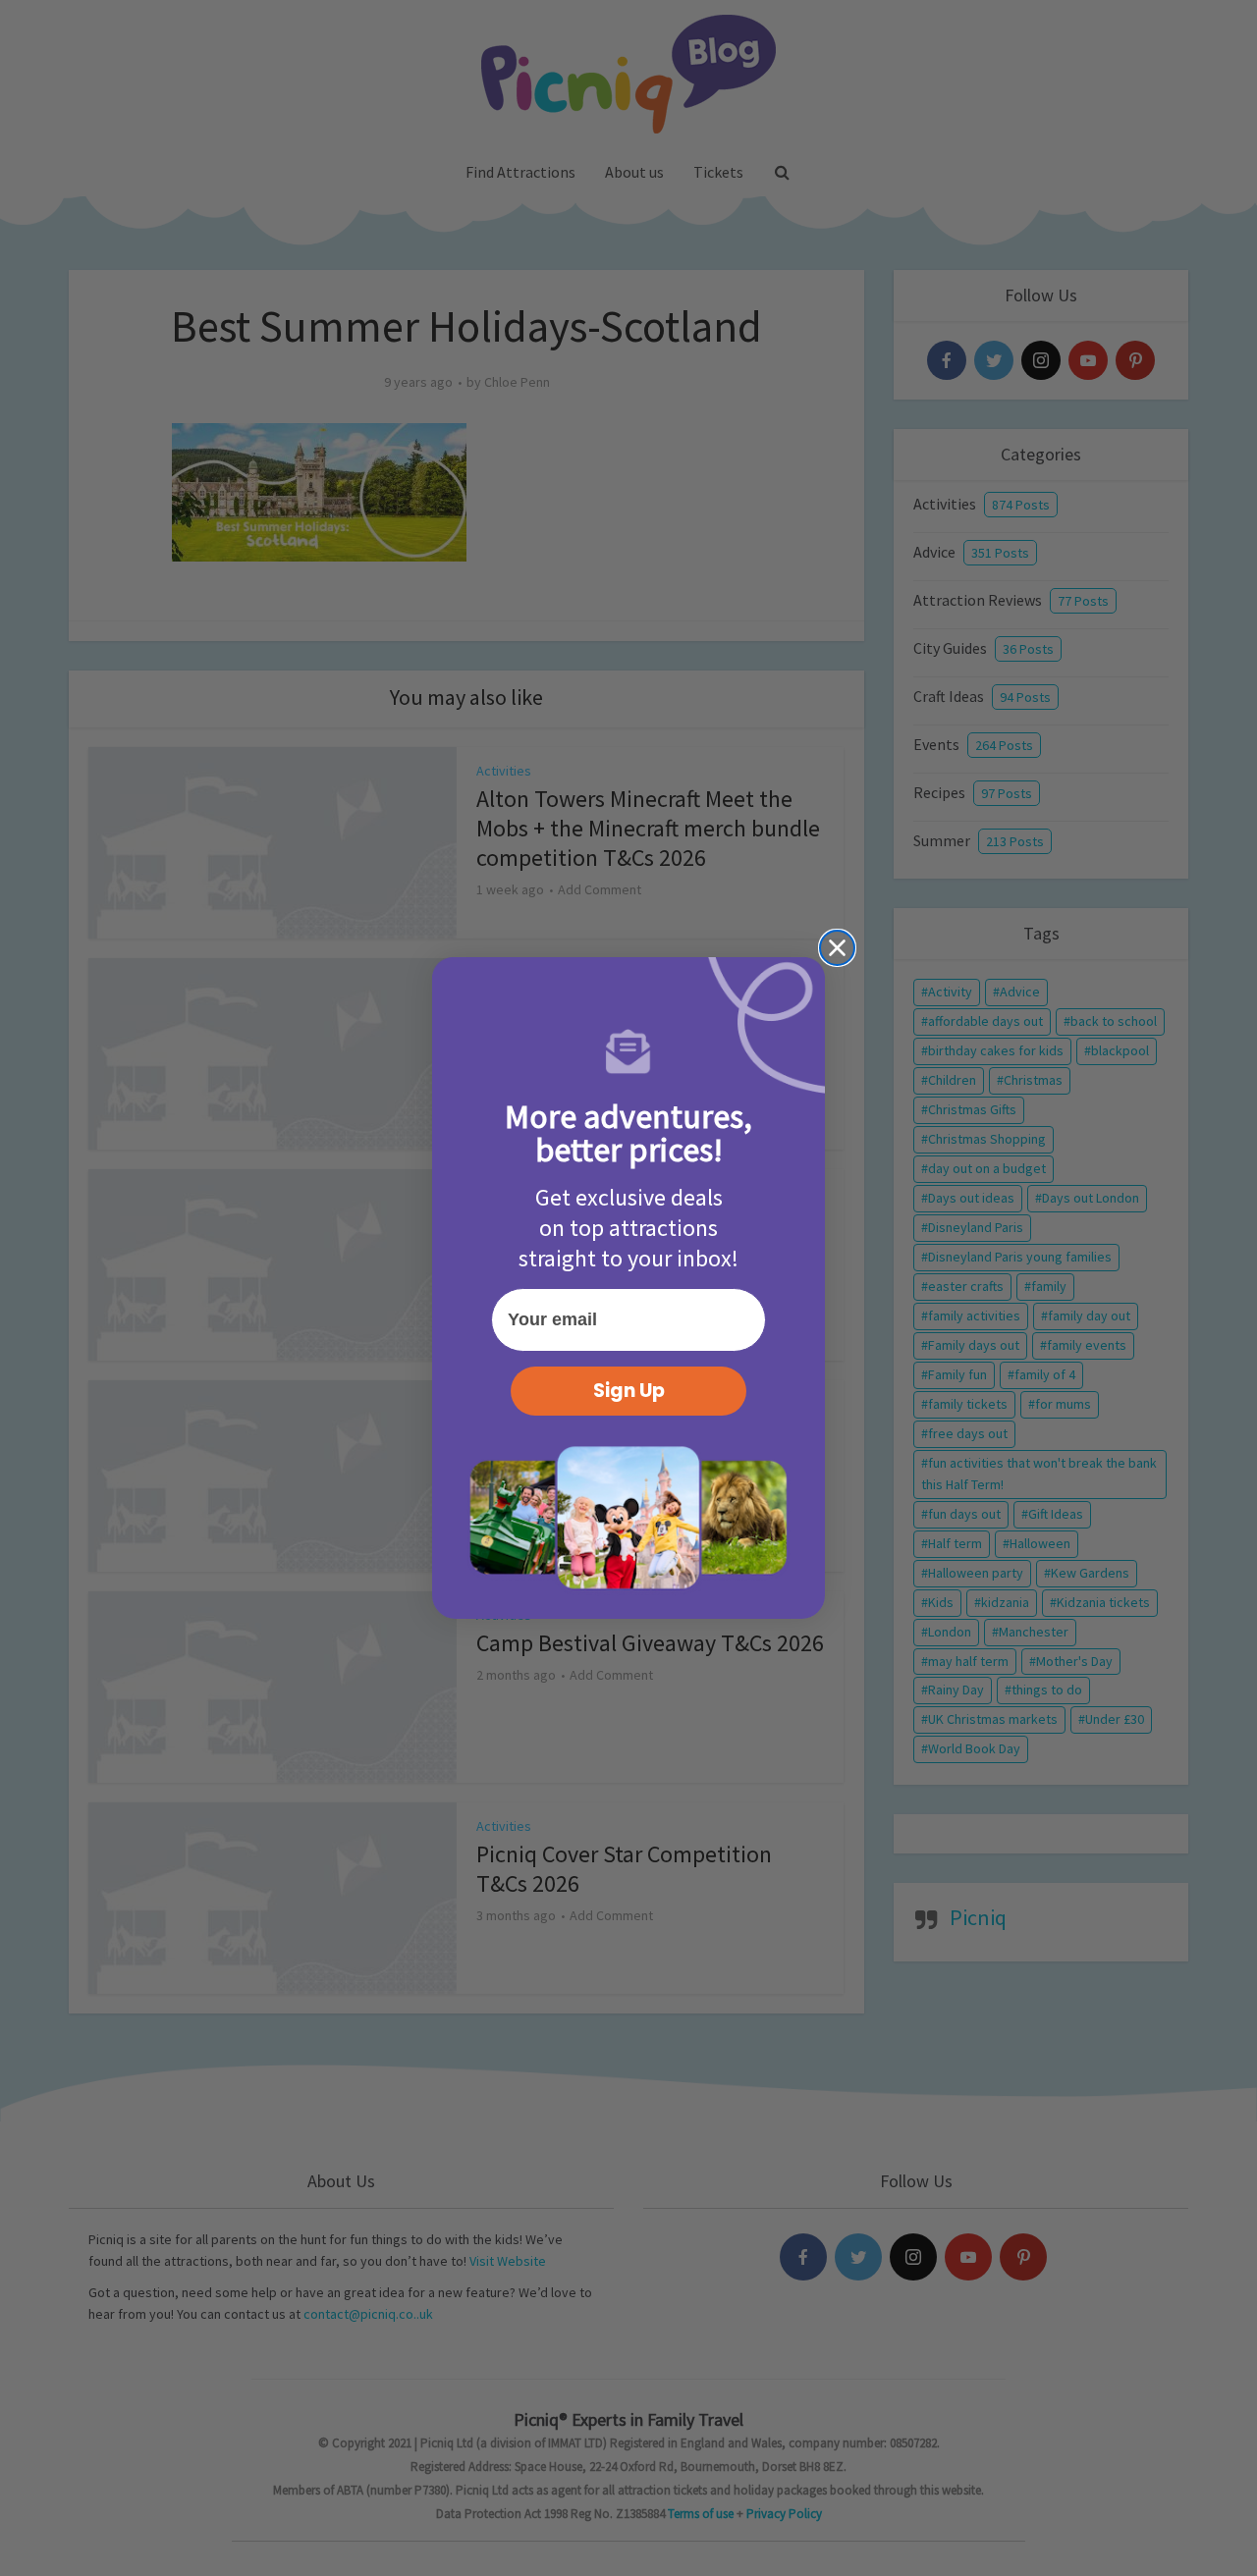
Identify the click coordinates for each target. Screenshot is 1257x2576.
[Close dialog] (837, 948)
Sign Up (629, 1391)
